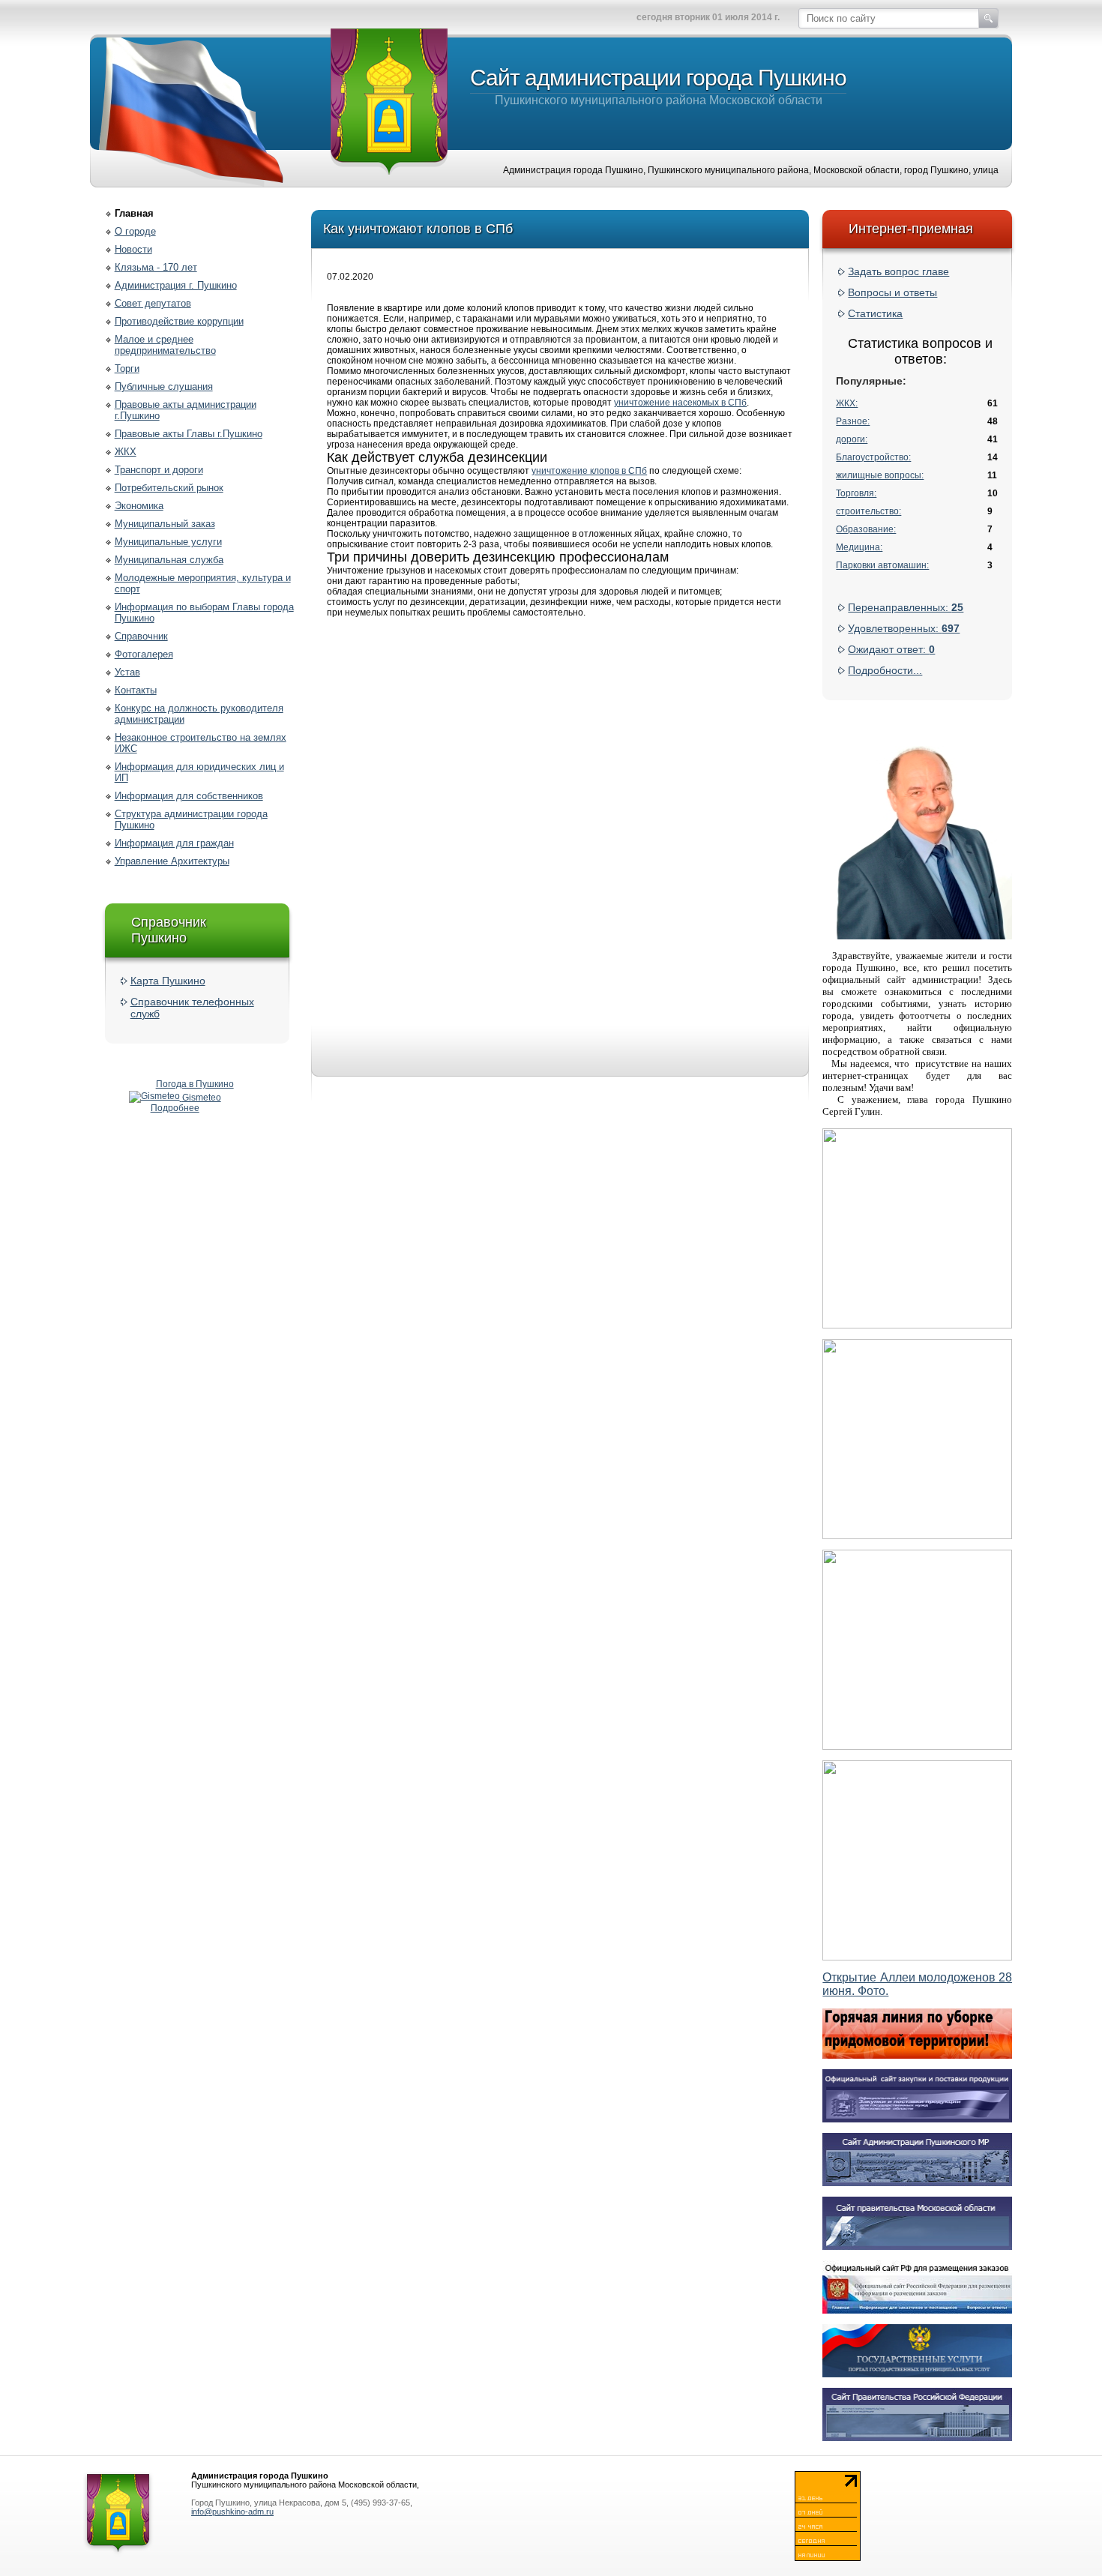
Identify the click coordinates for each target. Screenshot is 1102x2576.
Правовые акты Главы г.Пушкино (189, 434)
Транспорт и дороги (159, 470)
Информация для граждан (174, 843)
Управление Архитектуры (172, 861)
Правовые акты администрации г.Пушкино (186, 410)
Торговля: (856, 493)
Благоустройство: (873, 457)
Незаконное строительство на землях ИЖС (201, 743)
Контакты (136, 690)
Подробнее (175, 1108)
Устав (127, 672)
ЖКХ (126, 452)
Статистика (875, 313)
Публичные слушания (164, 386)
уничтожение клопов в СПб (589, 471)
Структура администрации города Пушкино (191, 819)
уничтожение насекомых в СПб (680, 403)
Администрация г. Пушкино (176, 285)
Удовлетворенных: (904, 628)
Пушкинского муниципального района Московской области (658, 86)
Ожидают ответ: (891, 649)
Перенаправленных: (906, 607)
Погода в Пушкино (195, 1084)
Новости (133, 249)
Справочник (141, 636)
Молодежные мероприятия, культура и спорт (203, 583)
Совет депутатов (153, 303)
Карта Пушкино (168, 981)
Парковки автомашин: (882, 565)
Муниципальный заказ (165, 524)
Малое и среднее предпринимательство (165, 345)
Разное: (853, 421)
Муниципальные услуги (168, 542)
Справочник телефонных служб (192, 1008)
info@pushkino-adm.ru (232, 2512)
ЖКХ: (847, 403)
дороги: (852, 439)
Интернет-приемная (911, 229)
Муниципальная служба (169, 560)
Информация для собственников (189, 796)
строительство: (868, 511)
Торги (127, 368)
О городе (135, 231)
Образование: (866, 529)
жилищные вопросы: (880, 475)
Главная (134, 213)
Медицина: (859, 547)
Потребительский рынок (169, 488)
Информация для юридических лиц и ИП (199, 772)
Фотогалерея (144, 654)
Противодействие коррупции (179, 321)
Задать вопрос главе (898, 271)
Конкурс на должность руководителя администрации (199, 714)
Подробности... (885, 670)
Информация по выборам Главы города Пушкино (204, 613)
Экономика (139, 506)
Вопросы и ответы (892, 292)
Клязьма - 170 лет (156, 267)
